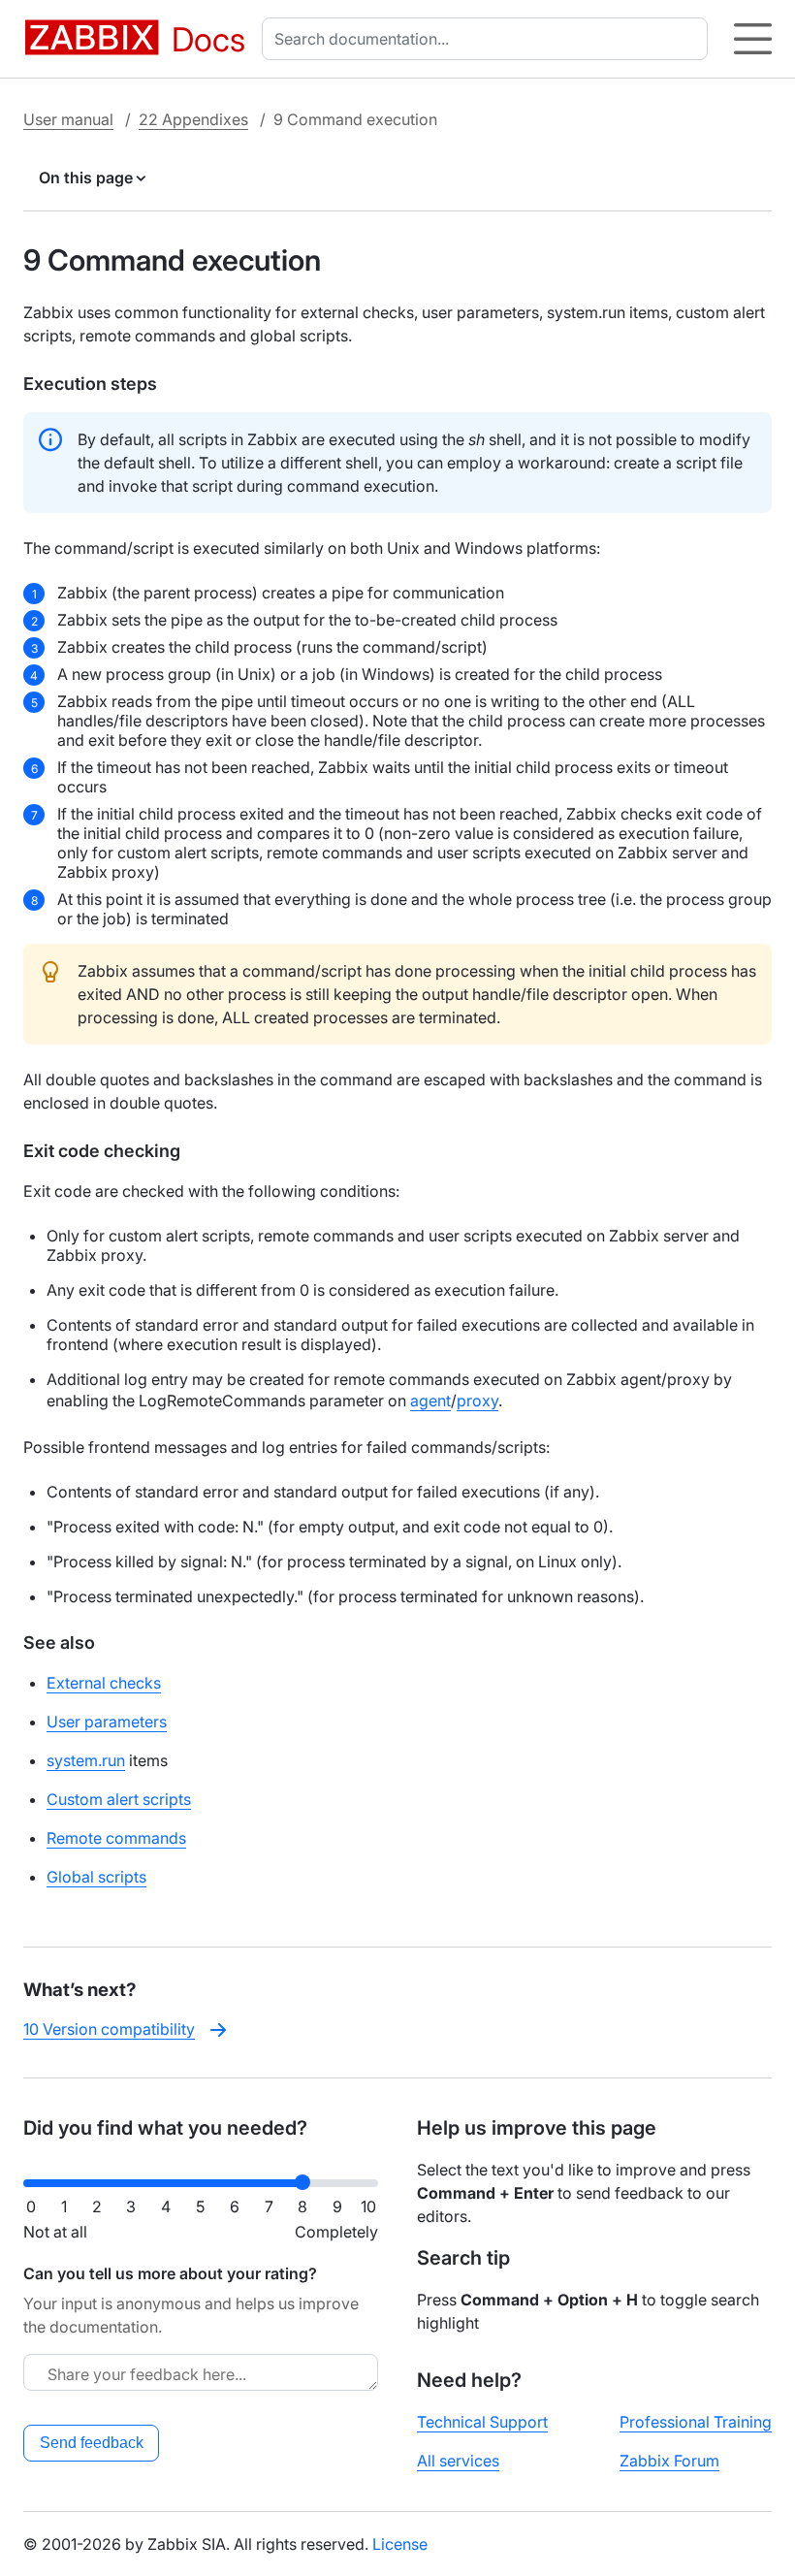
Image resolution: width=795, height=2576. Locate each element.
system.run (86, 1760)
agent (430, 1401)
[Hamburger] (753, 39)
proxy (477, 1401)
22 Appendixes (193, 119)
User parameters (107, 1722)
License (400, 2544)
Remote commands (116, 1838)
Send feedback (92, 2443)
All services (458, 2461)
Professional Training (696, 2422)
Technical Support (482, 2422)
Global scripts (96, 1877)
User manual (68, 119)
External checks (104, 1683)
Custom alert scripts (119, 1799)
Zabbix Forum (669, 2461)
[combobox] (489, 39)
